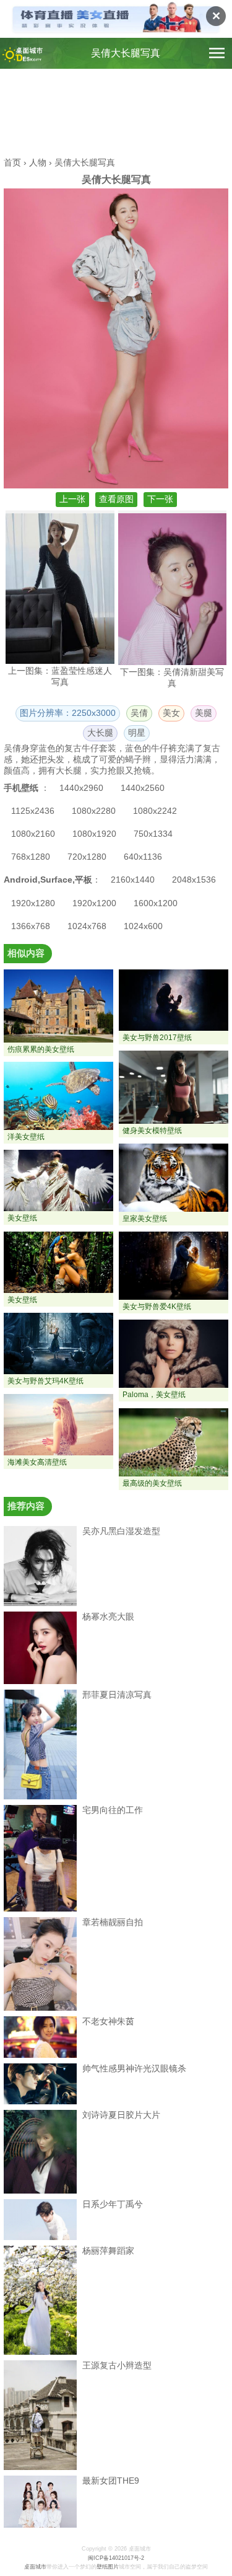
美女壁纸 (22, 1218)
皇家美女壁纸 (145, 1219)
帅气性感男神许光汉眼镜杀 (134, 2068)
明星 (137, 733)
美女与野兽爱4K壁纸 (157, 1307)
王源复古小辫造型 (117, 2365)
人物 (38, 162)
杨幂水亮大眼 (108, 1617)
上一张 (72, 499)
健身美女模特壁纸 (152, 1131)
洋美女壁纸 (26, 1137)
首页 (12, 162)
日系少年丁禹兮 (113, 2204)
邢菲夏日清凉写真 (117, 1695)
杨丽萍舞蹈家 (108, 2251)
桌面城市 (35, 2567)
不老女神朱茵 (108, 2021)
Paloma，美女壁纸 (154, 1395)
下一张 (160, 499)
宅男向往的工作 (113, 1810)
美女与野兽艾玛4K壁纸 (45, 1381)
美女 (171, 713)
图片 (113, 2567)
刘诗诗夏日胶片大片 (121, 2115)
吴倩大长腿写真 (126, 53)
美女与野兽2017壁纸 (157, 1038)
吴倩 (139, 713)
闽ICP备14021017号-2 (116, 2558)
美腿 (204, 713)
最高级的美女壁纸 (152, 1483)
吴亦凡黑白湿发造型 (121, 1531)
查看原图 (116, 499)
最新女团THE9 (111, 2481)
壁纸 (102, 2567)
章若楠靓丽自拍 (113, 1922)
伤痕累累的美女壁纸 (41, 1049)
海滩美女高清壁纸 (37, 1462)
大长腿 (100, 733)
